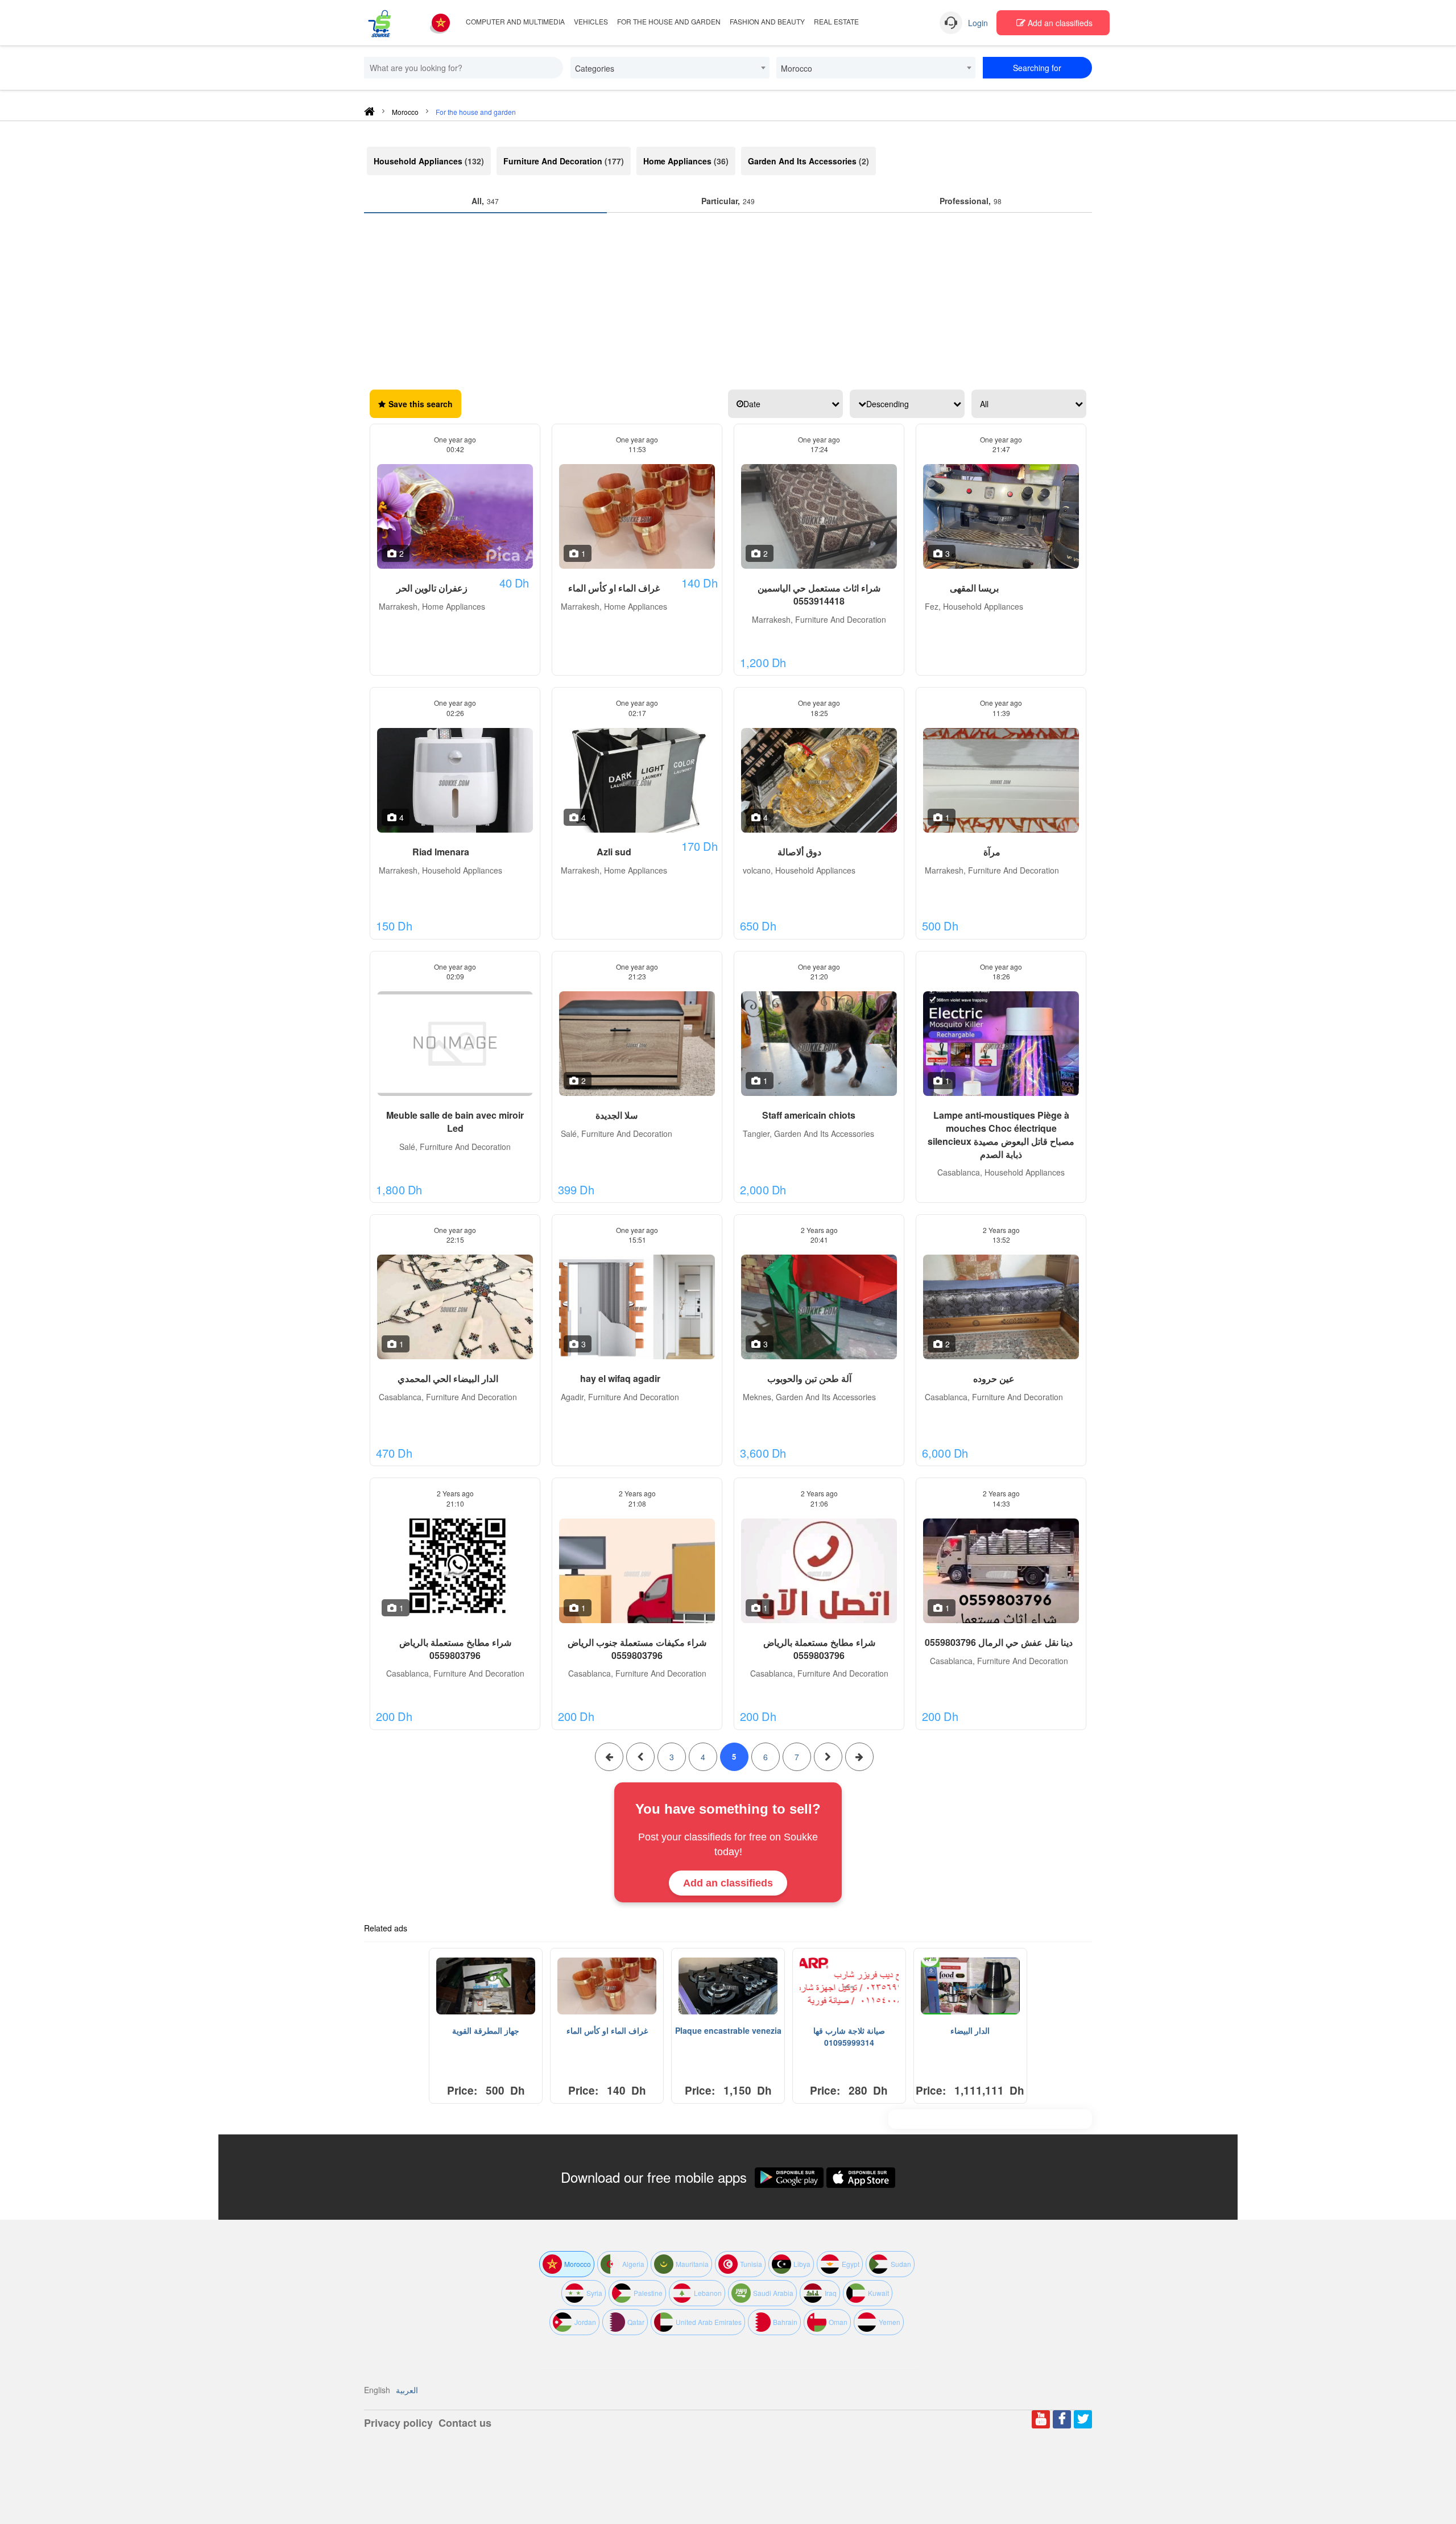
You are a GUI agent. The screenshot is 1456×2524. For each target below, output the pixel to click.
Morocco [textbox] (797, 68)
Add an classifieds (1059, 23)
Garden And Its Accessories (802, 161)
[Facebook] (1062, 2419)
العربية (407, 2390)
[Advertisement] (728, 299)
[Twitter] (1083, 2419)
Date (752, 404)
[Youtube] (1041, 2419)
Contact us (465, 2423)
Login (978, 23)
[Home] (369, 113)
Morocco (405, 112)
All (984, 404)
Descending (888, 404)
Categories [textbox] (595, 68)
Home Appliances (677, 161)
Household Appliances (418, 161)
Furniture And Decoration (553, 161)
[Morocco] (441, 22)
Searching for (1037, 68)
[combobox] (670, 68)
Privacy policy (398, 2423)
